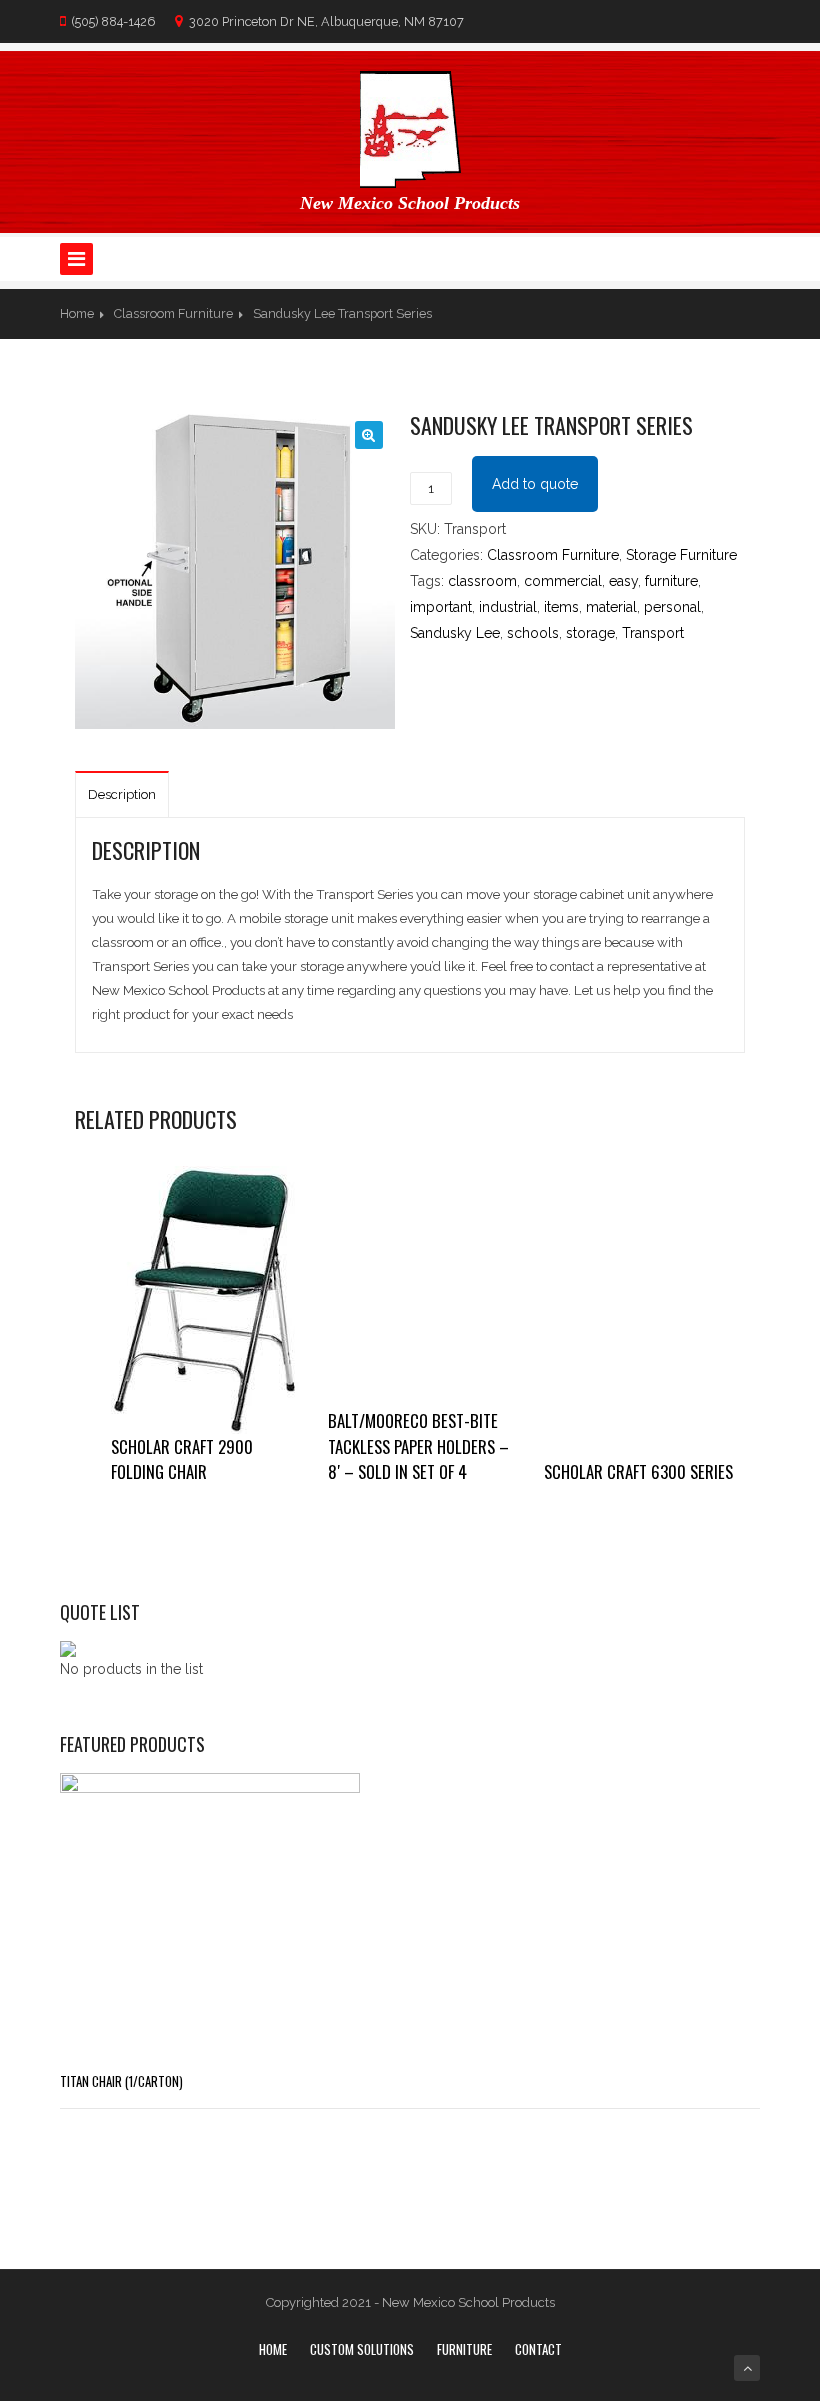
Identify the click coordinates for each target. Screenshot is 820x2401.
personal (672, 607)
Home (77, 313)
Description (122, 794)
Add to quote (535, 484)
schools (533, 633)
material (611, 607)
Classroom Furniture (173, 313)
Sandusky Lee (455, 633)
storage (590, 633)
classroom (482, 581)
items (561, 607)
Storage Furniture (681, 555)
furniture (671, 581)
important (441, 607)
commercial (563, 581)
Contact (538, 2349)
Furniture (464, 2349)
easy (623, 581)
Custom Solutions (362, 2349)
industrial (508, 607)
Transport (653, 633)
